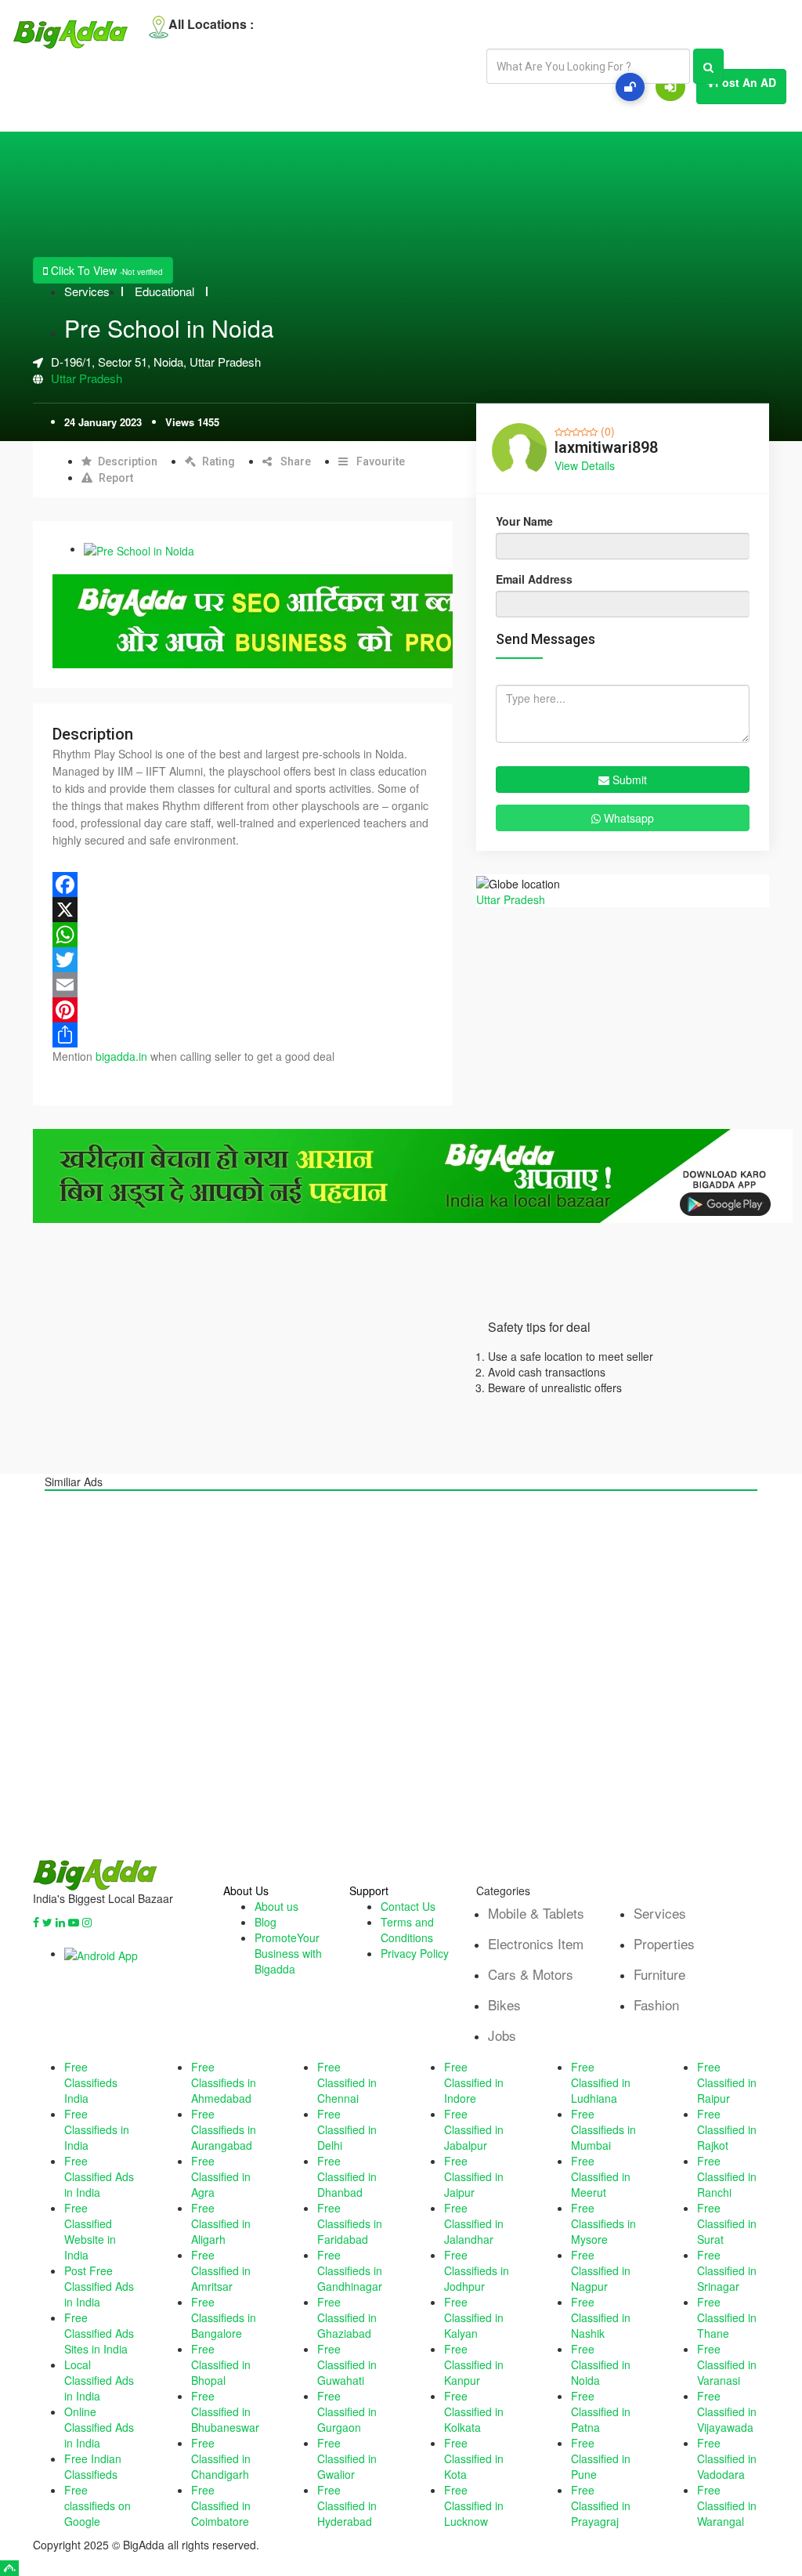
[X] (243, 910)
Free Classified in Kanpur (474, 2364)
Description (128, 461)
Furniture (659, 1974)
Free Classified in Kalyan (474, 2317)
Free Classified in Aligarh (221, 2223)
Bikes (504, 2004)
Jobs (502, 2035)
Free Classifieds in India (97, 2129)
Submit (628, 780)
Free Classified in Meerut (601, 2176)
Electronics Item (536, 1943)
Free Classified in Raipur (727, 2082)
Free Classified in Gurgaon (347, 2411)
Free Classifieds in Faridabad (350, 2223)
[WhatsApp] (243, 935)
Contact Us (408, 1906)
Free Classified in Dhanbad (347, 2176)
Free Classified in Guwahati (347, 2364)
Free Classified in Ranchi (727, 2176)
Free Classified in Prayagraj (601, 2505)
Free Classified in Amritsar (221, 2270)
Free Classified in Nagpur (601, 2270)
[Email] (243, 985)
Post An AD (746, 82)
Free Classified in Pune (601, 2458)
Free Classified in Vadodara (727, 2458)
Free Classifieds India (91, 2082)
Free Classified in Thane (727, 2317)
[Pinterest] (243, 1010)
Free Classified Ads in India (99, 2176)
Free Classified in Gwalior (347, 2458)
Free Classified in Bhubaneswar (225, 2411)
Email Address (534, 579)
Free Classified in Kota (474, 2458)
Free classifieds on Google (98, 2505)
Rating (219, 461)
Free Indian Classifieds (93, 2466)
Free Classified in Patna (601, 2411)
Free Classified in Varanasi (727, 2364)
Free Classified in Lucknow (474, 2505)
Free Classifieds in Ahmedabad (224, 2082)
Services (87, 291)
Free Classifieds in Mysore (603, 2223)
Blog (266, 1922)
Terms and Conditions (407, 1930)
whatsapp (627, 818)
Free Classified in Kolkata (474, 2411)
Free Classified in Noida (601, 2364)
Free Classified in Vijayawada (727, 2411)
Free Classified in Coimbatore (221, 2505)
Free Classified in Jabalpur (474, 2129)
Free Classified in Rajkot (727, 2129)
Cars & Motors (531, 1974)
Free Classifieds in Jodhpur (477, 2270)
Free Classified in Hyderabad (347, 2505)
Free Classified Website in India (90, 2231)
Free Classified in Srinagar (727, 2270)
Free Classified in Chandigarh (221, 2458)
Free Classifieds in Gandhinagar (350, 2270)
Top (9, 2568)
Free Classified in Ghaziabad (347, 2317)
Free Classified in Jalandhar (474, 2223)
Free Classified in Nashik (601, 2317)
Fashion (656, 2004)
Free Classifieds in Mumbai (603, 2129)
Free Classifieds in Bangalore (224, 2317)
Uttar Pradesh (87, 378)
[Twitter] (243, 960)
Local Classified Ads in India (99, 2380)
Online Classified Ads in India (99, 2427)
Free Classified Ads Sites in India (99, 2333)
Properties (664, 1943)
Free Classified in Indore (474, 2082)
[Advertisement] (401, 1675)
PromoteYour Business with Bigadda (288, 1953)
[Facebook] (243, 885)
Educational (164, 291)
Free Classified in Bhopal (221, 2364)
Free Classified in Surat (727, 2223)
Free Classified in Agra (221, 2176)
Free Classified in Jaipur (474, 2176)
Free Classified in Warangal (727, 2505)
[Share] (243, 1035)
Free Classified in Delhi (347, 2129)
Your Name (524, 521)
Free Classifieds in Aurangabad (224, 2129)
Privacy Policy (415, 1953)
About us (276, 1906)
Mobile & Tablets (536, 1913)
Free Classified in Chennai (347, 2082)
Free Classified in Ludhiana (601, 2082)
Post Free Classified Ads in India (99, 2286)
